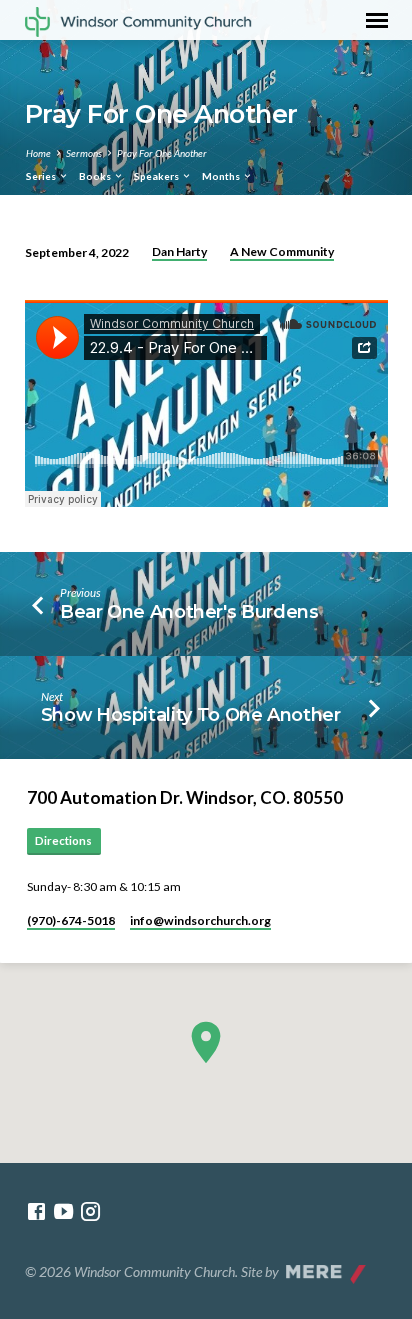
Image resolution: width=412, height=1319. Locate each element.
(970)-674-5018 (71, 920)
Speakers (157, 176)
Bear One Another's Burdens (189, 611)
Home (38, 153)
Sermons (84, 153)
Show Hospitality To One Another (191, 714)
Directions (63, 840)
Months (222, 176)
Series (42, 176)
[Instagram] (90, 1211)
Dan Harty (179, 251)
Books (96, 176)
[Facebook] (36, 1211)
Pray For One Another (162, 153)
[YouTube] (63, 1211)
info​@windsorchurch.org (200, 920)
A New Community (282, 251)
